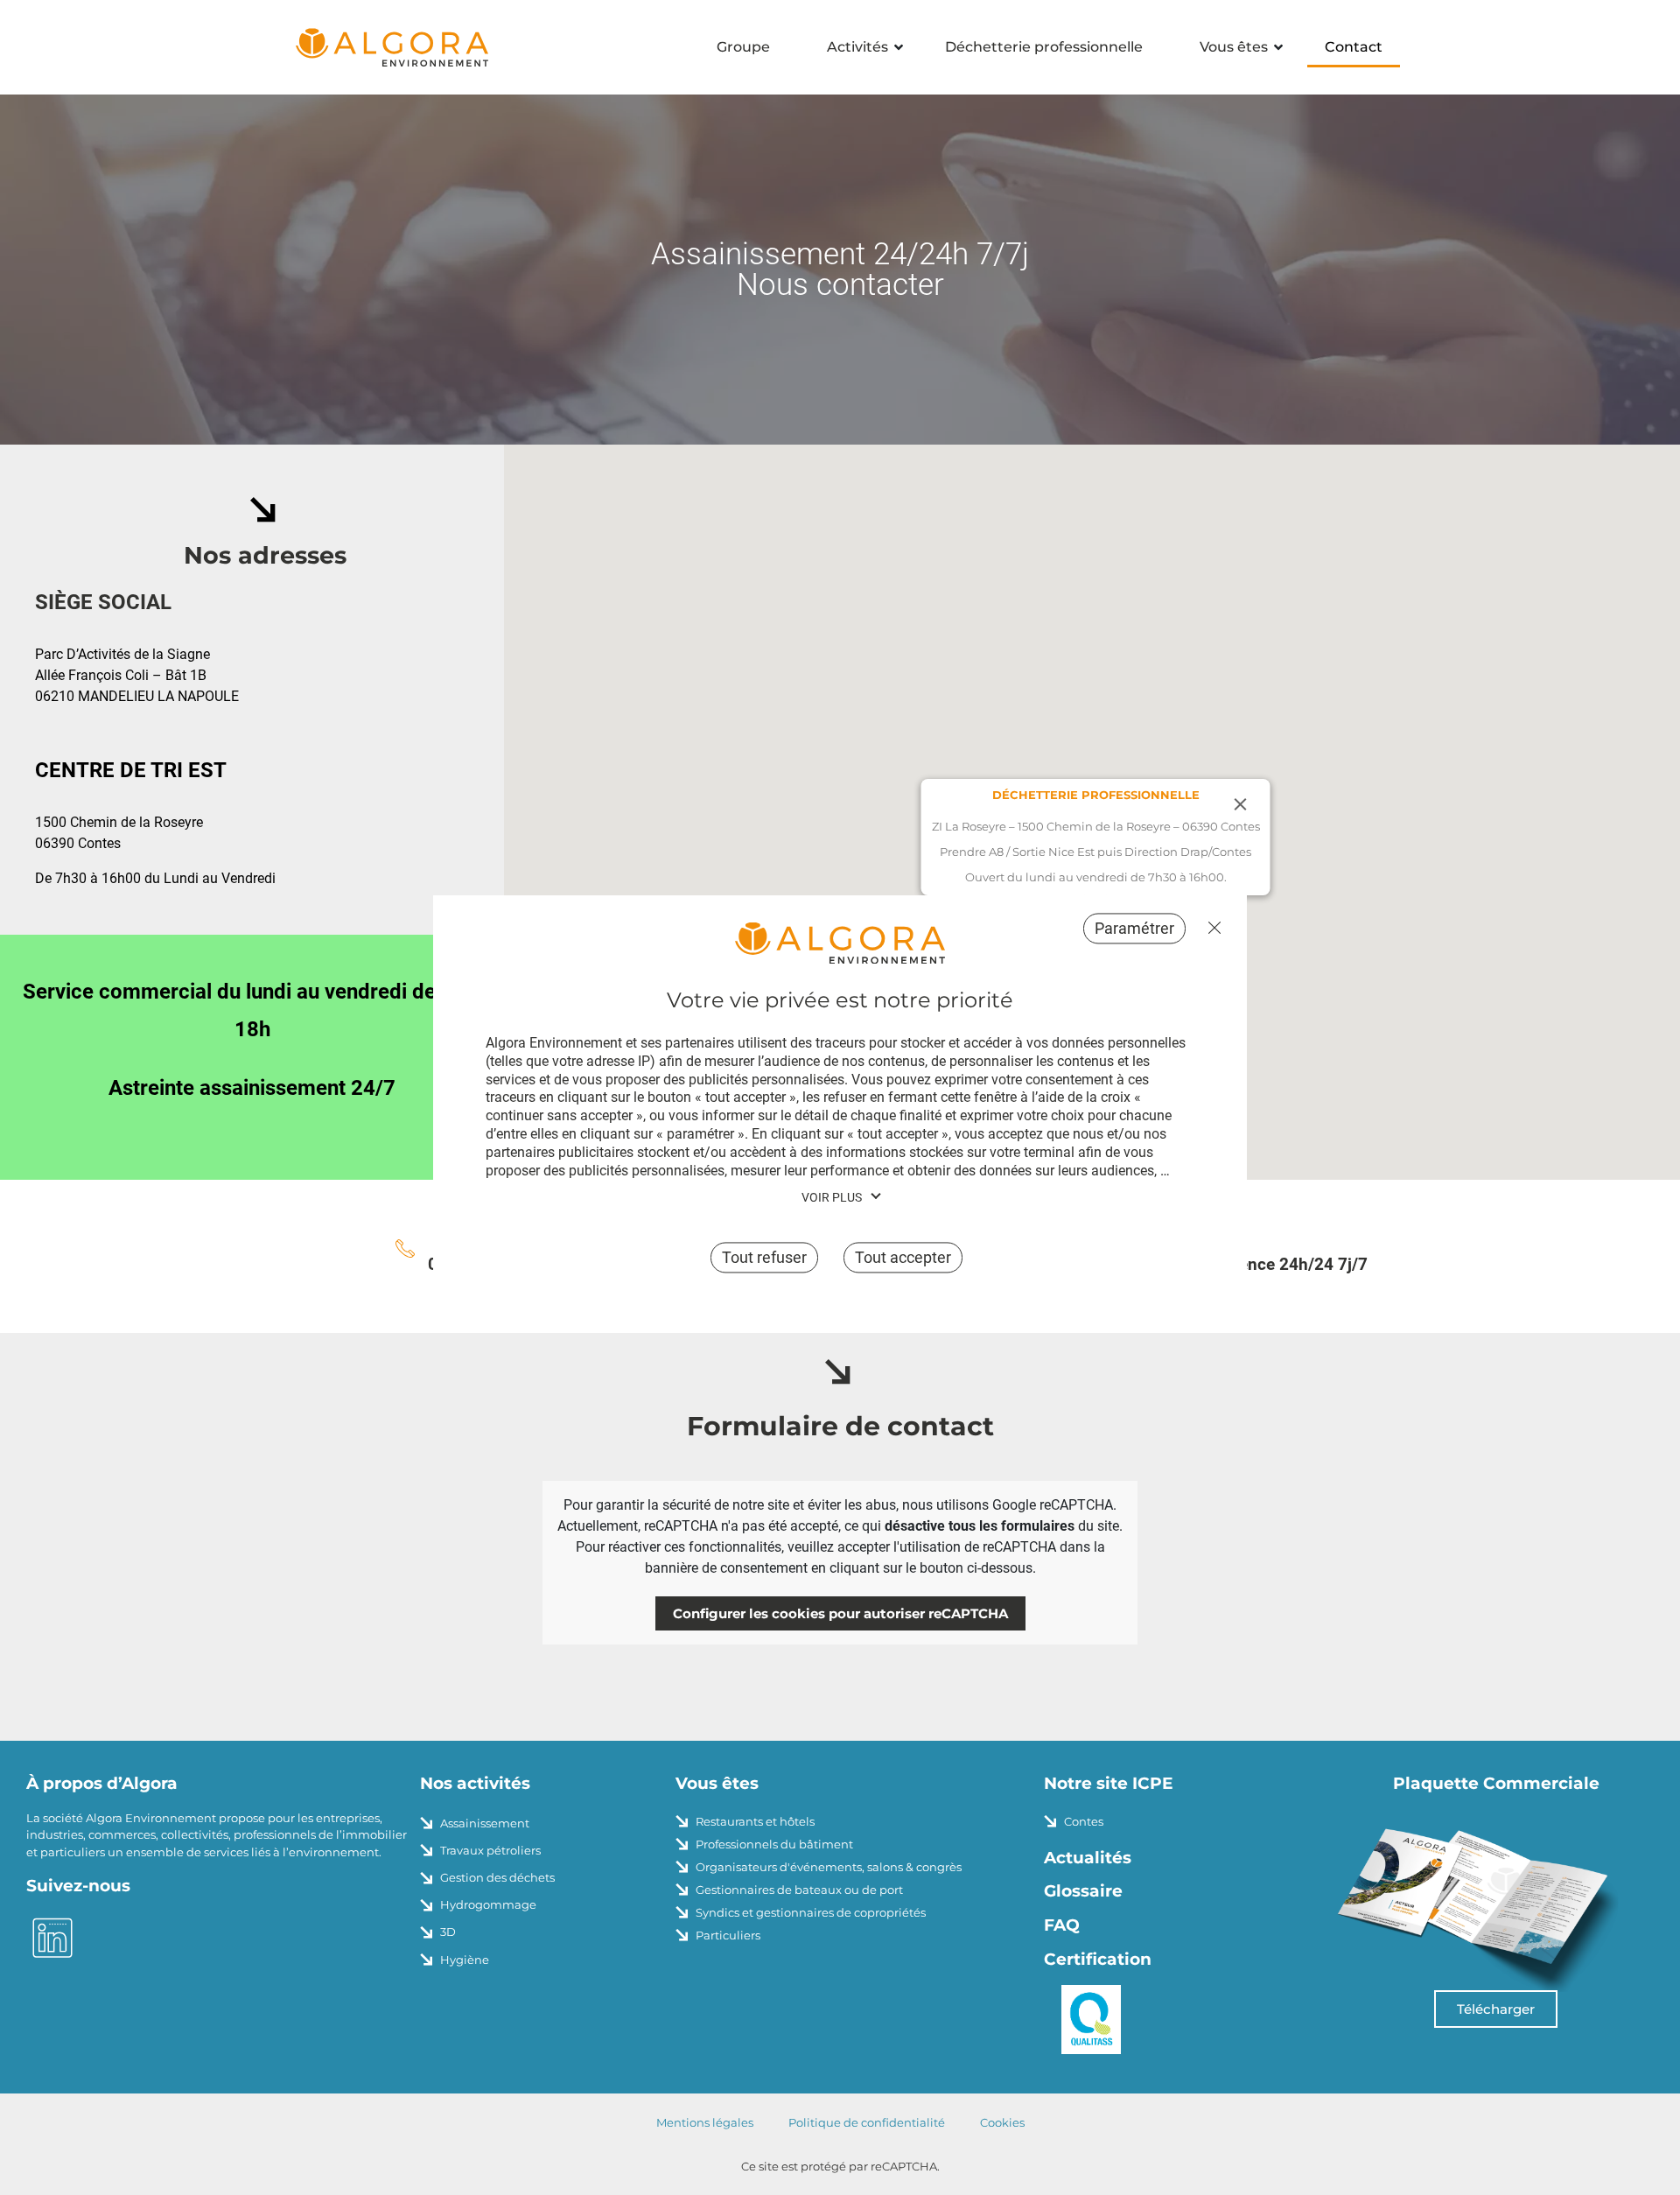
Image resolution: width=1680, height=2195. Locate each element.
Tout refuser (1210, 928)
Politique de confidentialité (867, 2122)
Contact (1354, 47)
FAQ (1062, 1925)
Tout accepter (903, 1258)
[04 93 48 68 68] (405, 1248)
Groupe (743, 47)
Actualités (1088, 1858)
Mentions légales (705, 2122)
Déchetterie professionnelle (1044, 47)
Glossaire (1083, 1891)
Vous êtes (1234, 47)
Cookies (1002, 2122)
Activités (857, 47)
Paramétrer (1134, 928)
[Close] (1241, 804)
